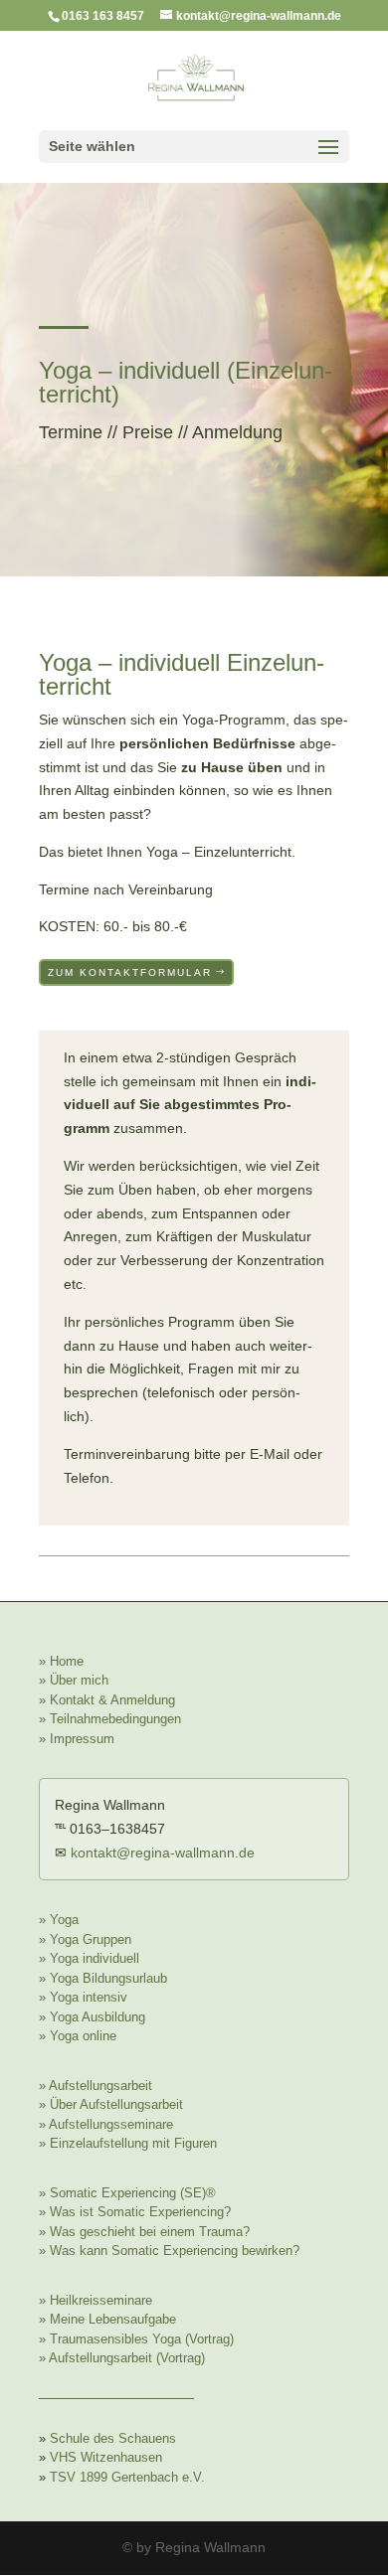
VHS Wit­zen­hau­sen (106, 2457)
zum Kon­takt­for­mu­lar (130, 972)
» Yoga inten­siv (83, 1997)
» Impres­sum (77, 1739)
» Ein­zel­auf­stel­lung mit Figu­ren (128, 2143)
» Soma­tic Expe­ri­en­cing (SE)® (127, 2193)
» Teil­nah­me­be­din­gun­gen (110, 1719)
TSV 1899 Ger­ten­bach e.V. (127, 2477)
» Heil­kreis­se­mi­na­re (96, 2300)
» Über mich (74, 1680)
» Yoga (59, 1920)
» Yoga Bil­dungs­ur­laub (103, 1978)
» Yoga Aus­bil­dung (92, 2017)
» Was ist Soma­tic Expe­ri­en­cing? (135, 2212)
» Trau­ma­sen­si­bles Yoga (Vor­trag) (136, 2339)
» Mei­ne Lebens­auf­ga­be (107, 2319)
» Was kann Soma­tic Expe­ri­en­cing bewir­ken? (169, 2251)
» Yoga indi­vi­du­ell (89, 1958)
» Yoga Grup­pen (85, 1939)
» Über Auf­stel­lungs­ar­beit (111, 2104)
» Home (61, 1661)
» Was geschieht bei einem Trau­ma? (144, 2232)
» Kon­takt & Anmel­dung (107, 1700)
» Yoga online (78, 2036)
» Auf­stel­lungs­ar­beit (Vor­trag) (122, 2358)
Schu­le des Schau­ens (113, 2438)
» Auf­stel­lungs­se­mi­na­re (106, 2124)
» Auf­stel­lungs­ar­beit (96, 2086)
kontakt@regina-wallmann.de (163, 1852)
